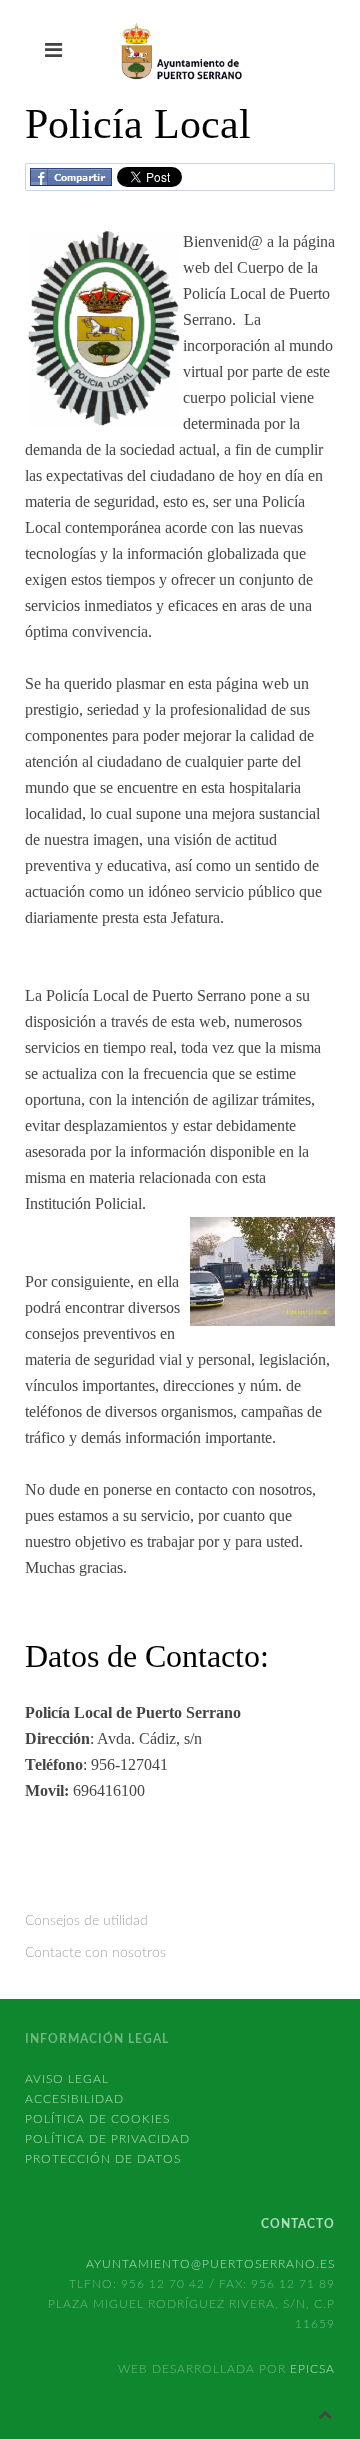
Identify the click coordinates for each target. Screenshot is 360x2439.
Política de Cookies (97, 2119)
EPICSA (312, 2369)
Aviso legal (67, 2079)
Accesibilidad (74, 2099)
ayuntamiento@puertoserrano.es (210, 2264)
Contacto (298, 2224)
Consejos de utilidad (86, 1921)
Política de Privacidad (107, 2139)
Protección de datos (103, 2159)
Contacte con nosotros (95, 1953)
